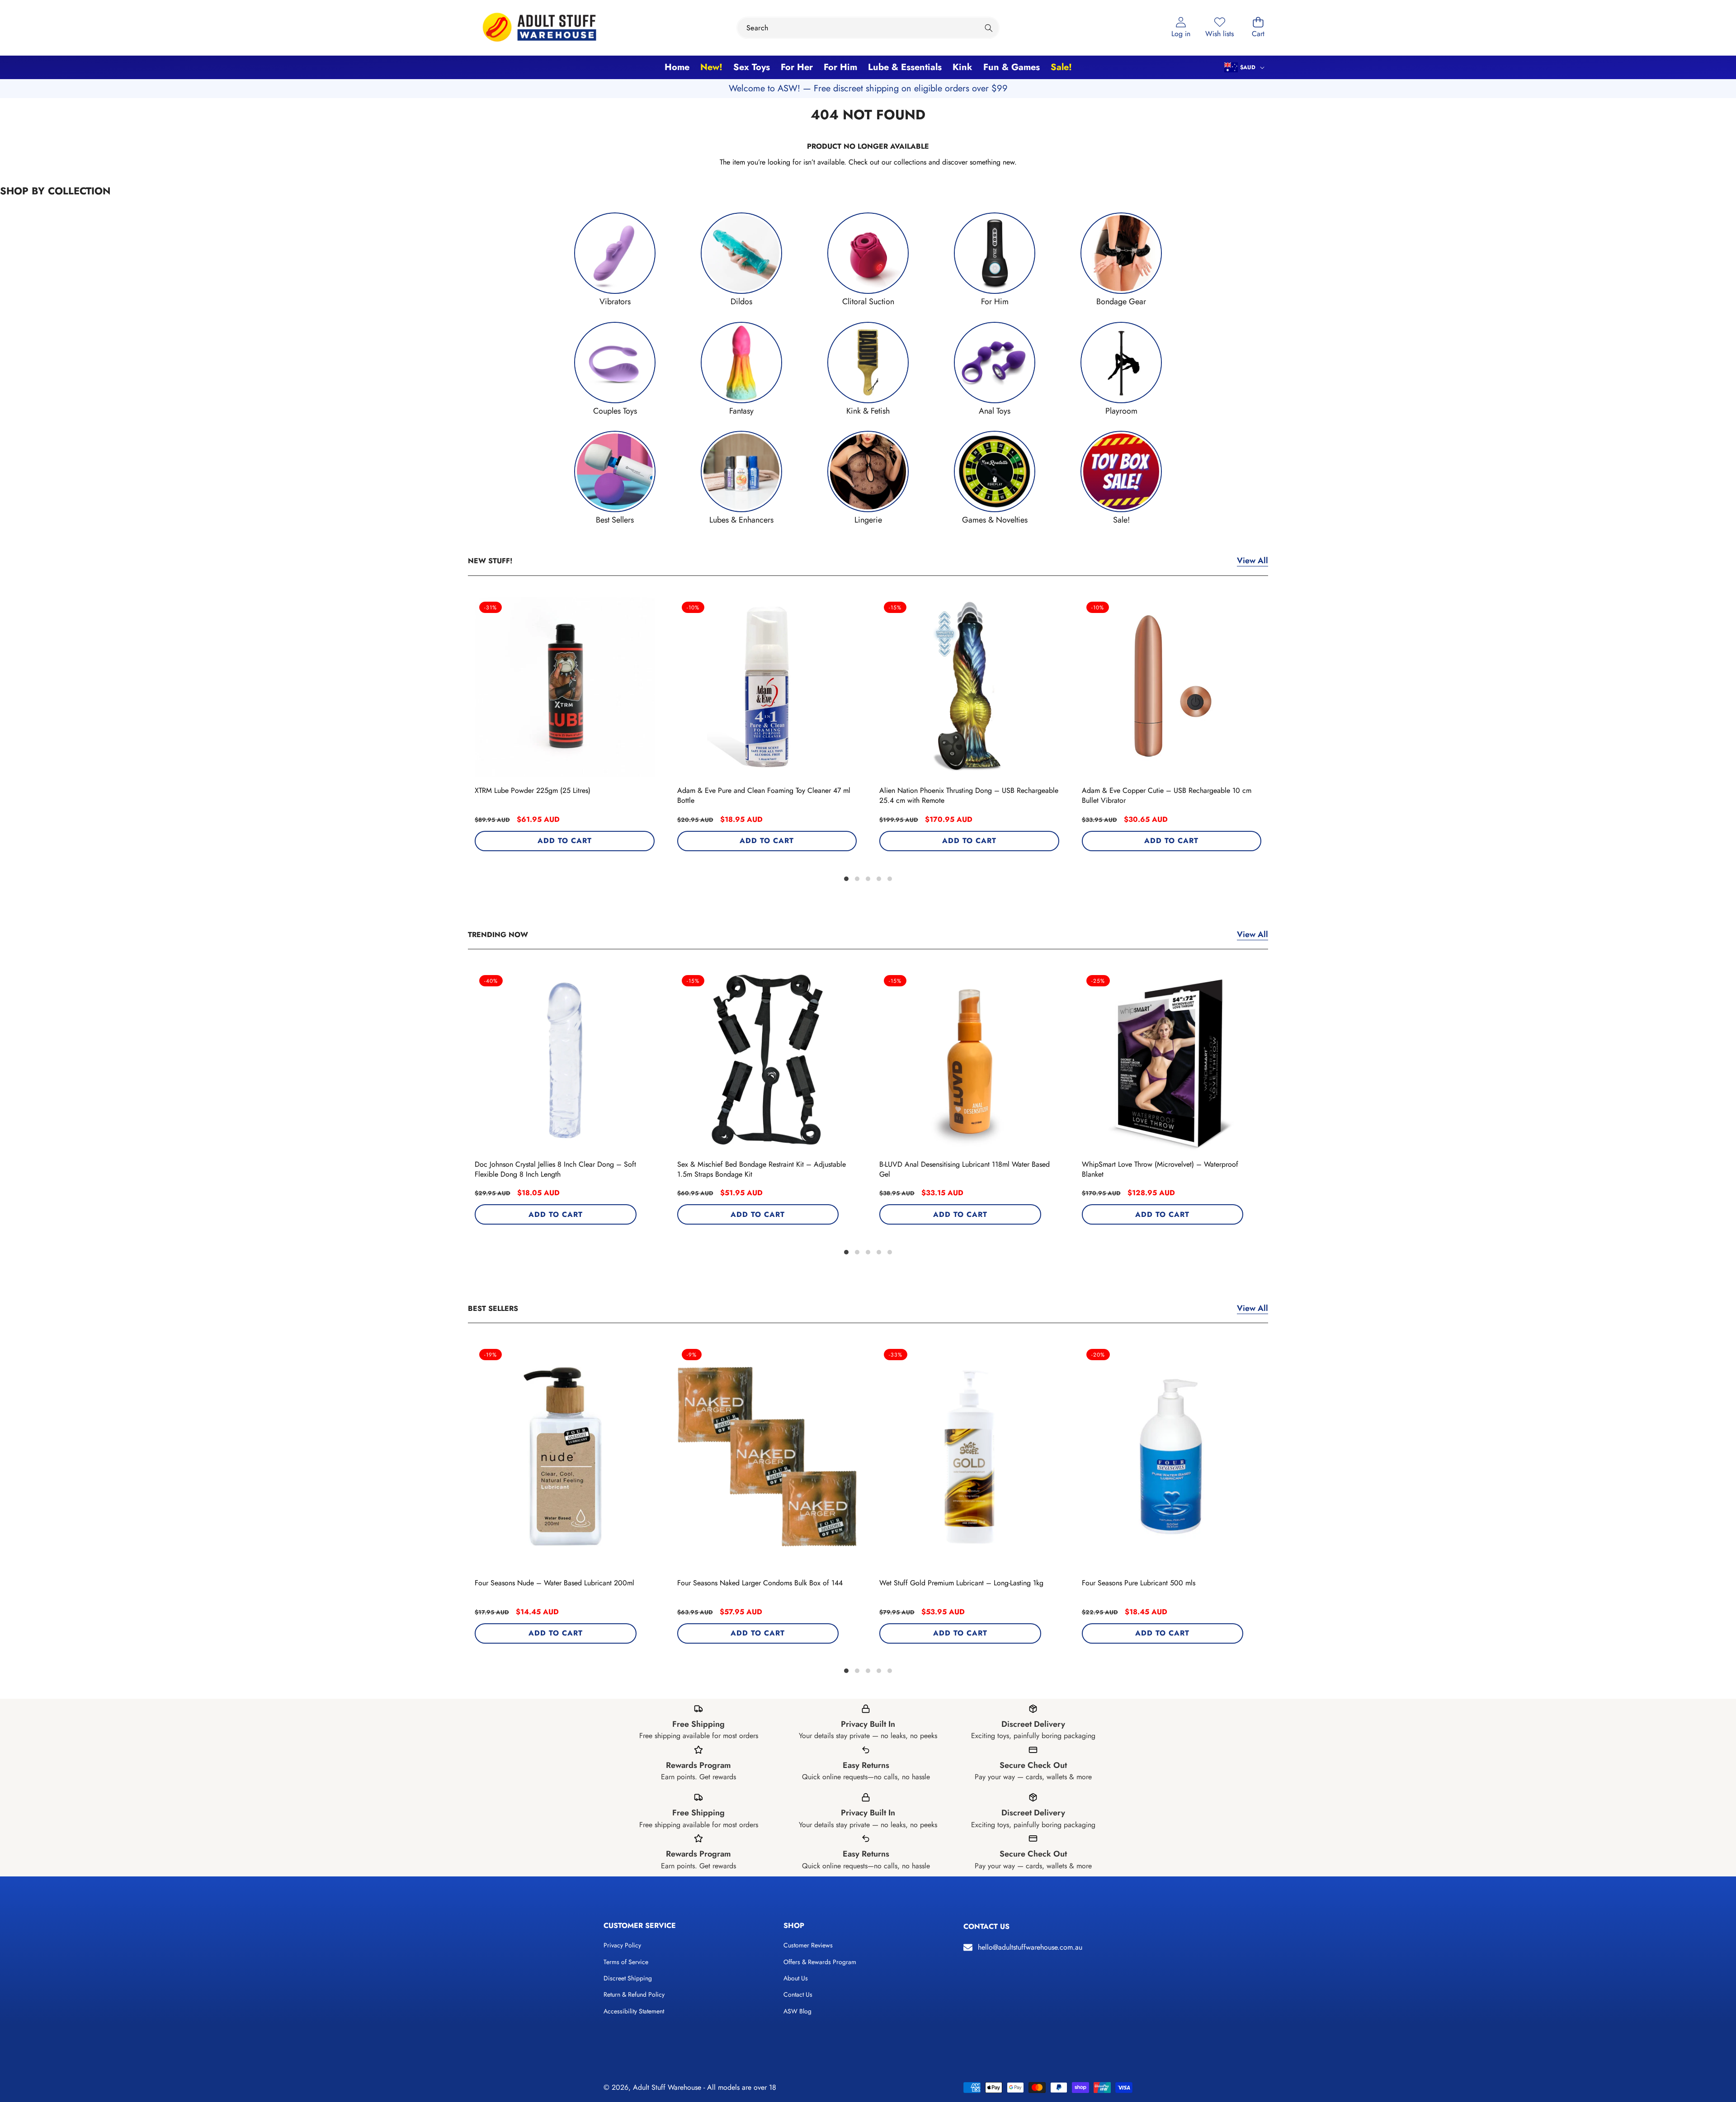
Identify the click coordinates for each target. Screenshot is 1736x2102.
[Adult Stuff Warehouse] (539, 28)
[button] (1258, 28)
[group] (615, 260)
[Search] (988, 28)
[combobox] (868, 28)
